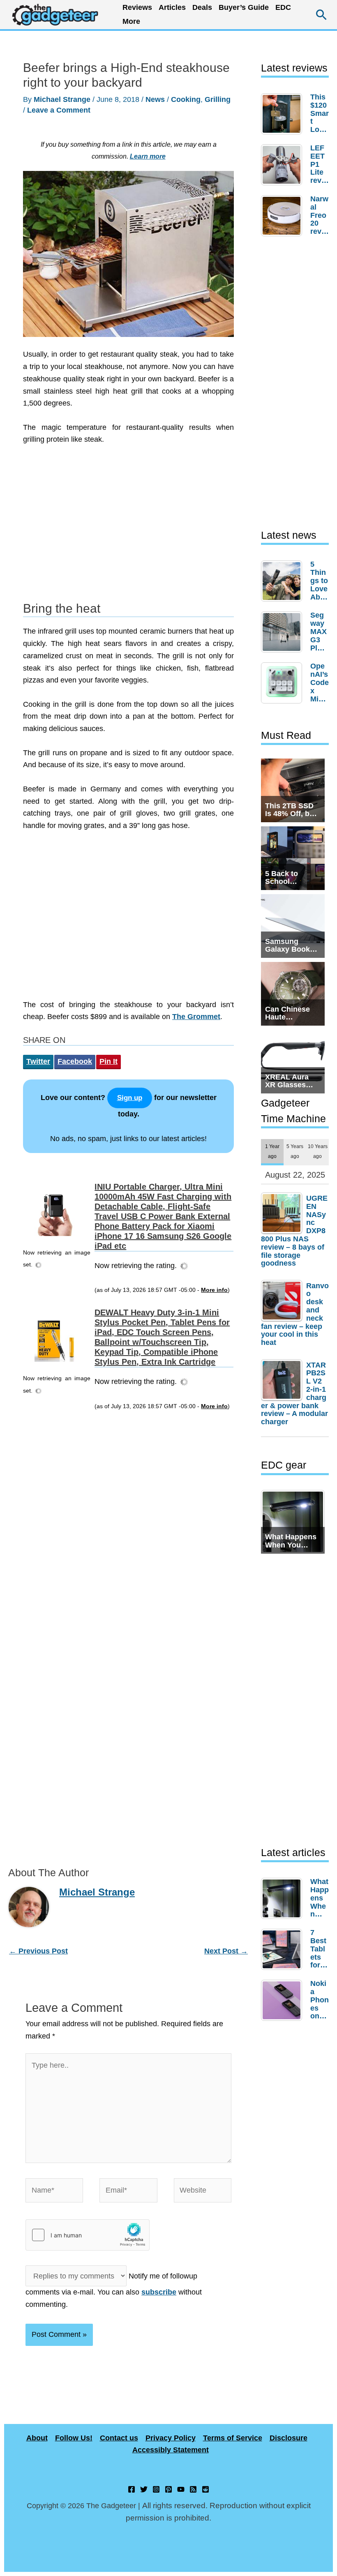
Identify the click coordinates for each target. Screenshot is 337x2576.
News (155, 99)
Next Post (226, 1951)
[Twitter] (144, 2489)
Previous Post (38, 1951)
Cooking (186, 99)
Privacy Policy (171, 2438)
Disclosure (289, 2438)
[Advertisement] (128, 528)
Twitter (38, 1061)
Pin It (108, 1061)
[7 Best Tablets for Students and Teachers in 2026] (284, 1949)
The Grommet (196, 1017)
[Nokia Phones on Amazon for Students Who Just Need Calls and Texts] (284, 2000)
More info (214, 1290)
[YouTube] (181, 2489)
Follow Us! (74, 2438)
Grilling (218, 99)
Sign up (130, 1098)
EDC (283, 7)
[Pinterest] (168, 2489)
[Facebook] (132, 2489)
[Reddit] (205, 2489)
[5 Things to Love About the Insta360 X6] (284, 581)
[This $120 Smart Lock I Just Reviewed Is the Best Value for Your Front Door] (284, 114)
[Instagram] (156, 2489)
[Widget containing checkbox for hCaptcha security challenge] (88, 2235)
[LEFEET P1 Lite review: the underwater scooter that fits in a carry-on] (284, 165)
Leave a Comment (59, 110)
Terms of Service (233, 2438)
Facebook (75, 1061)
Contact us (119, 2438)
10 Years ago (318, 1151)
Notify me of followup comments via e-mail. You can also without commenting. (114, 2290)
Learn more (148, 156)
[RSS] (193, 2489)
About (37, 2438)
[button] (322, 15)
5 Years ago (295, 1151)
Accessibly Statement (171, 2450)
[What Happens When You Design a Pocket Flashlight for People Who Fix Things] (284, 1898)
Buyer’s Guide (244, 7)
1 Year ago (272, 1151)
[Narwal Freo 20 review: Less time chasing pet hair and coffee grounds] (284, 216)
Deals (202, 7)
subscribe (159, 2292)
